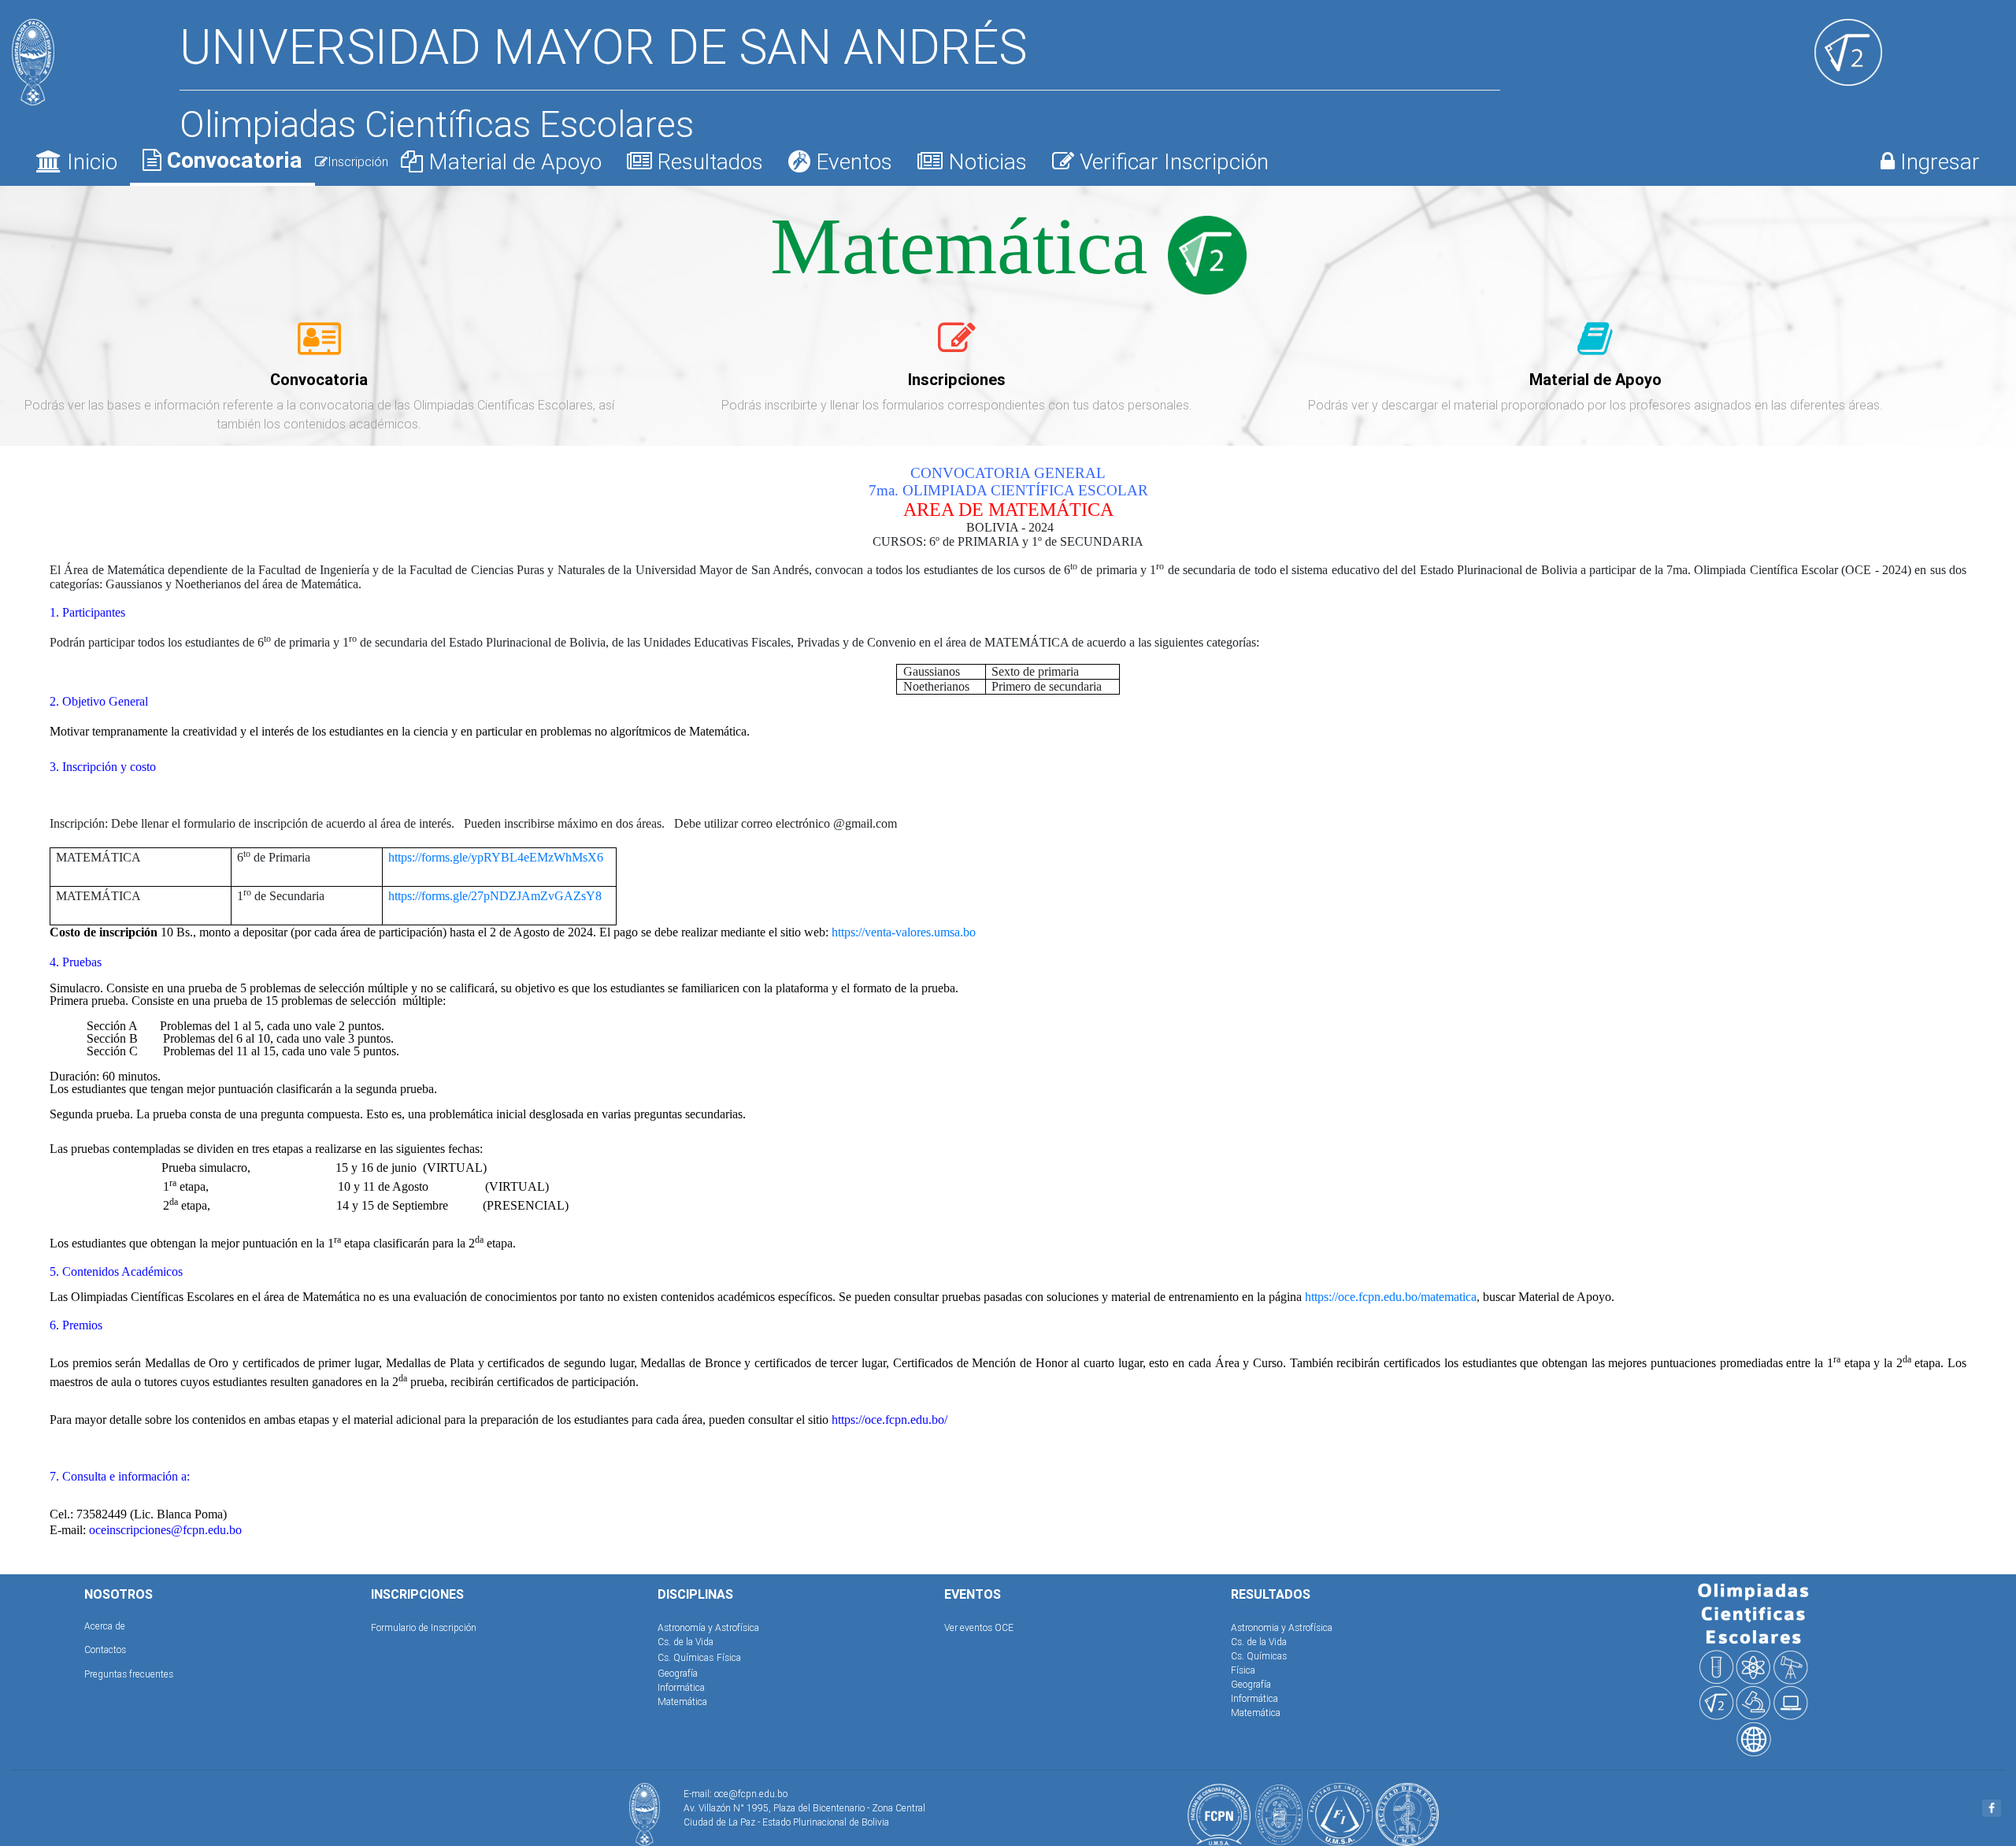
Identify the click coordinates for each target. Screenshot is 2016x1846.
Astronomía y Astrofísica (708, 1627)
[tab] (319, 347)
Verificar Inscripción (1171, 161)
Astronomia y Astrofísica (1282, 1627)
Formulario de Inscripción (424, 1627)
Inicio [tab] (89, 161)
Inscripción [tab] (358, 161)
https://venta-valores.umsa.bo (904, 932)
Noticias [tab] (985, 161)
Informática (681, 1687)
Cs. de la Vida (686, 1642)
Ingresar (1937, 161)
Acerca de (105, 1626)
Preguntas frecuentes (129, 1674)
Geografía (678, 1673)
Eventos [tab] (851, 161)
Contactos (105, 1650)
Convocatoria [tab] (232, 160)
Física (729, 1657)
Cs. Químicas (686, 1657)
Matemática (682, 1701)
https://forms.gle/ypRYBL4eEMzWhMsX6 (496, 857)
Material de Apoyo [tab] (512, 161)
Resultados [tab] (708, 161)
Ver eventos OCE (979, 1627)
